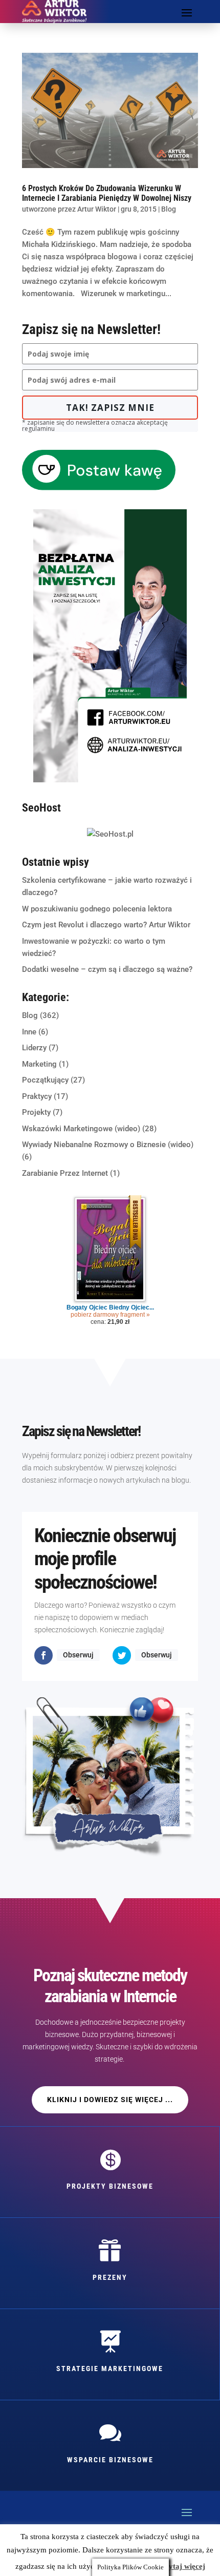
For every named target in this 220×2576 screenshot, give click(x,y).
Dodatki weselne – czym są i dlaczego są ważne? (107, 969)
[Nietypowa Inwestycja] (110, 780)
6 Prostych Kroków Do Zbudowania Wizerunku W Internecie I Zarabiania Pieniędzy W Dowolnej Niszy (107, 193)
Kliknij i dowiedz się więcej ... (110, 2100)
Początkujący (45, 1080)
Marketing (39, 1064)
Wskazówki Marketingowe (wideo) (81, 1129)
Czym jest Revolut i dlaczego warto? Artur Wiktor (106, 925)
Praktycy (37, 1096)
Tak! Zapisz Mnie (110, 408)
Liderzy (34, 1048)
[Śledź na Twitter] (122, 1655)
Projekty (36, 1112)
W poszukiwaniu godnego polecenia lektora (97, 909)
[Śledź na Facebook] (43, 1655)
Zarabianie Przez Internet (65, 1173)
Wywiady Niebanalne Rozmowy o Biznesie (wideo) (108, 1145)
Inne (29, 1032)
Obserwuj (78, 1655)
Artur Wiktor (97, 209)
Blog (169, 209)
